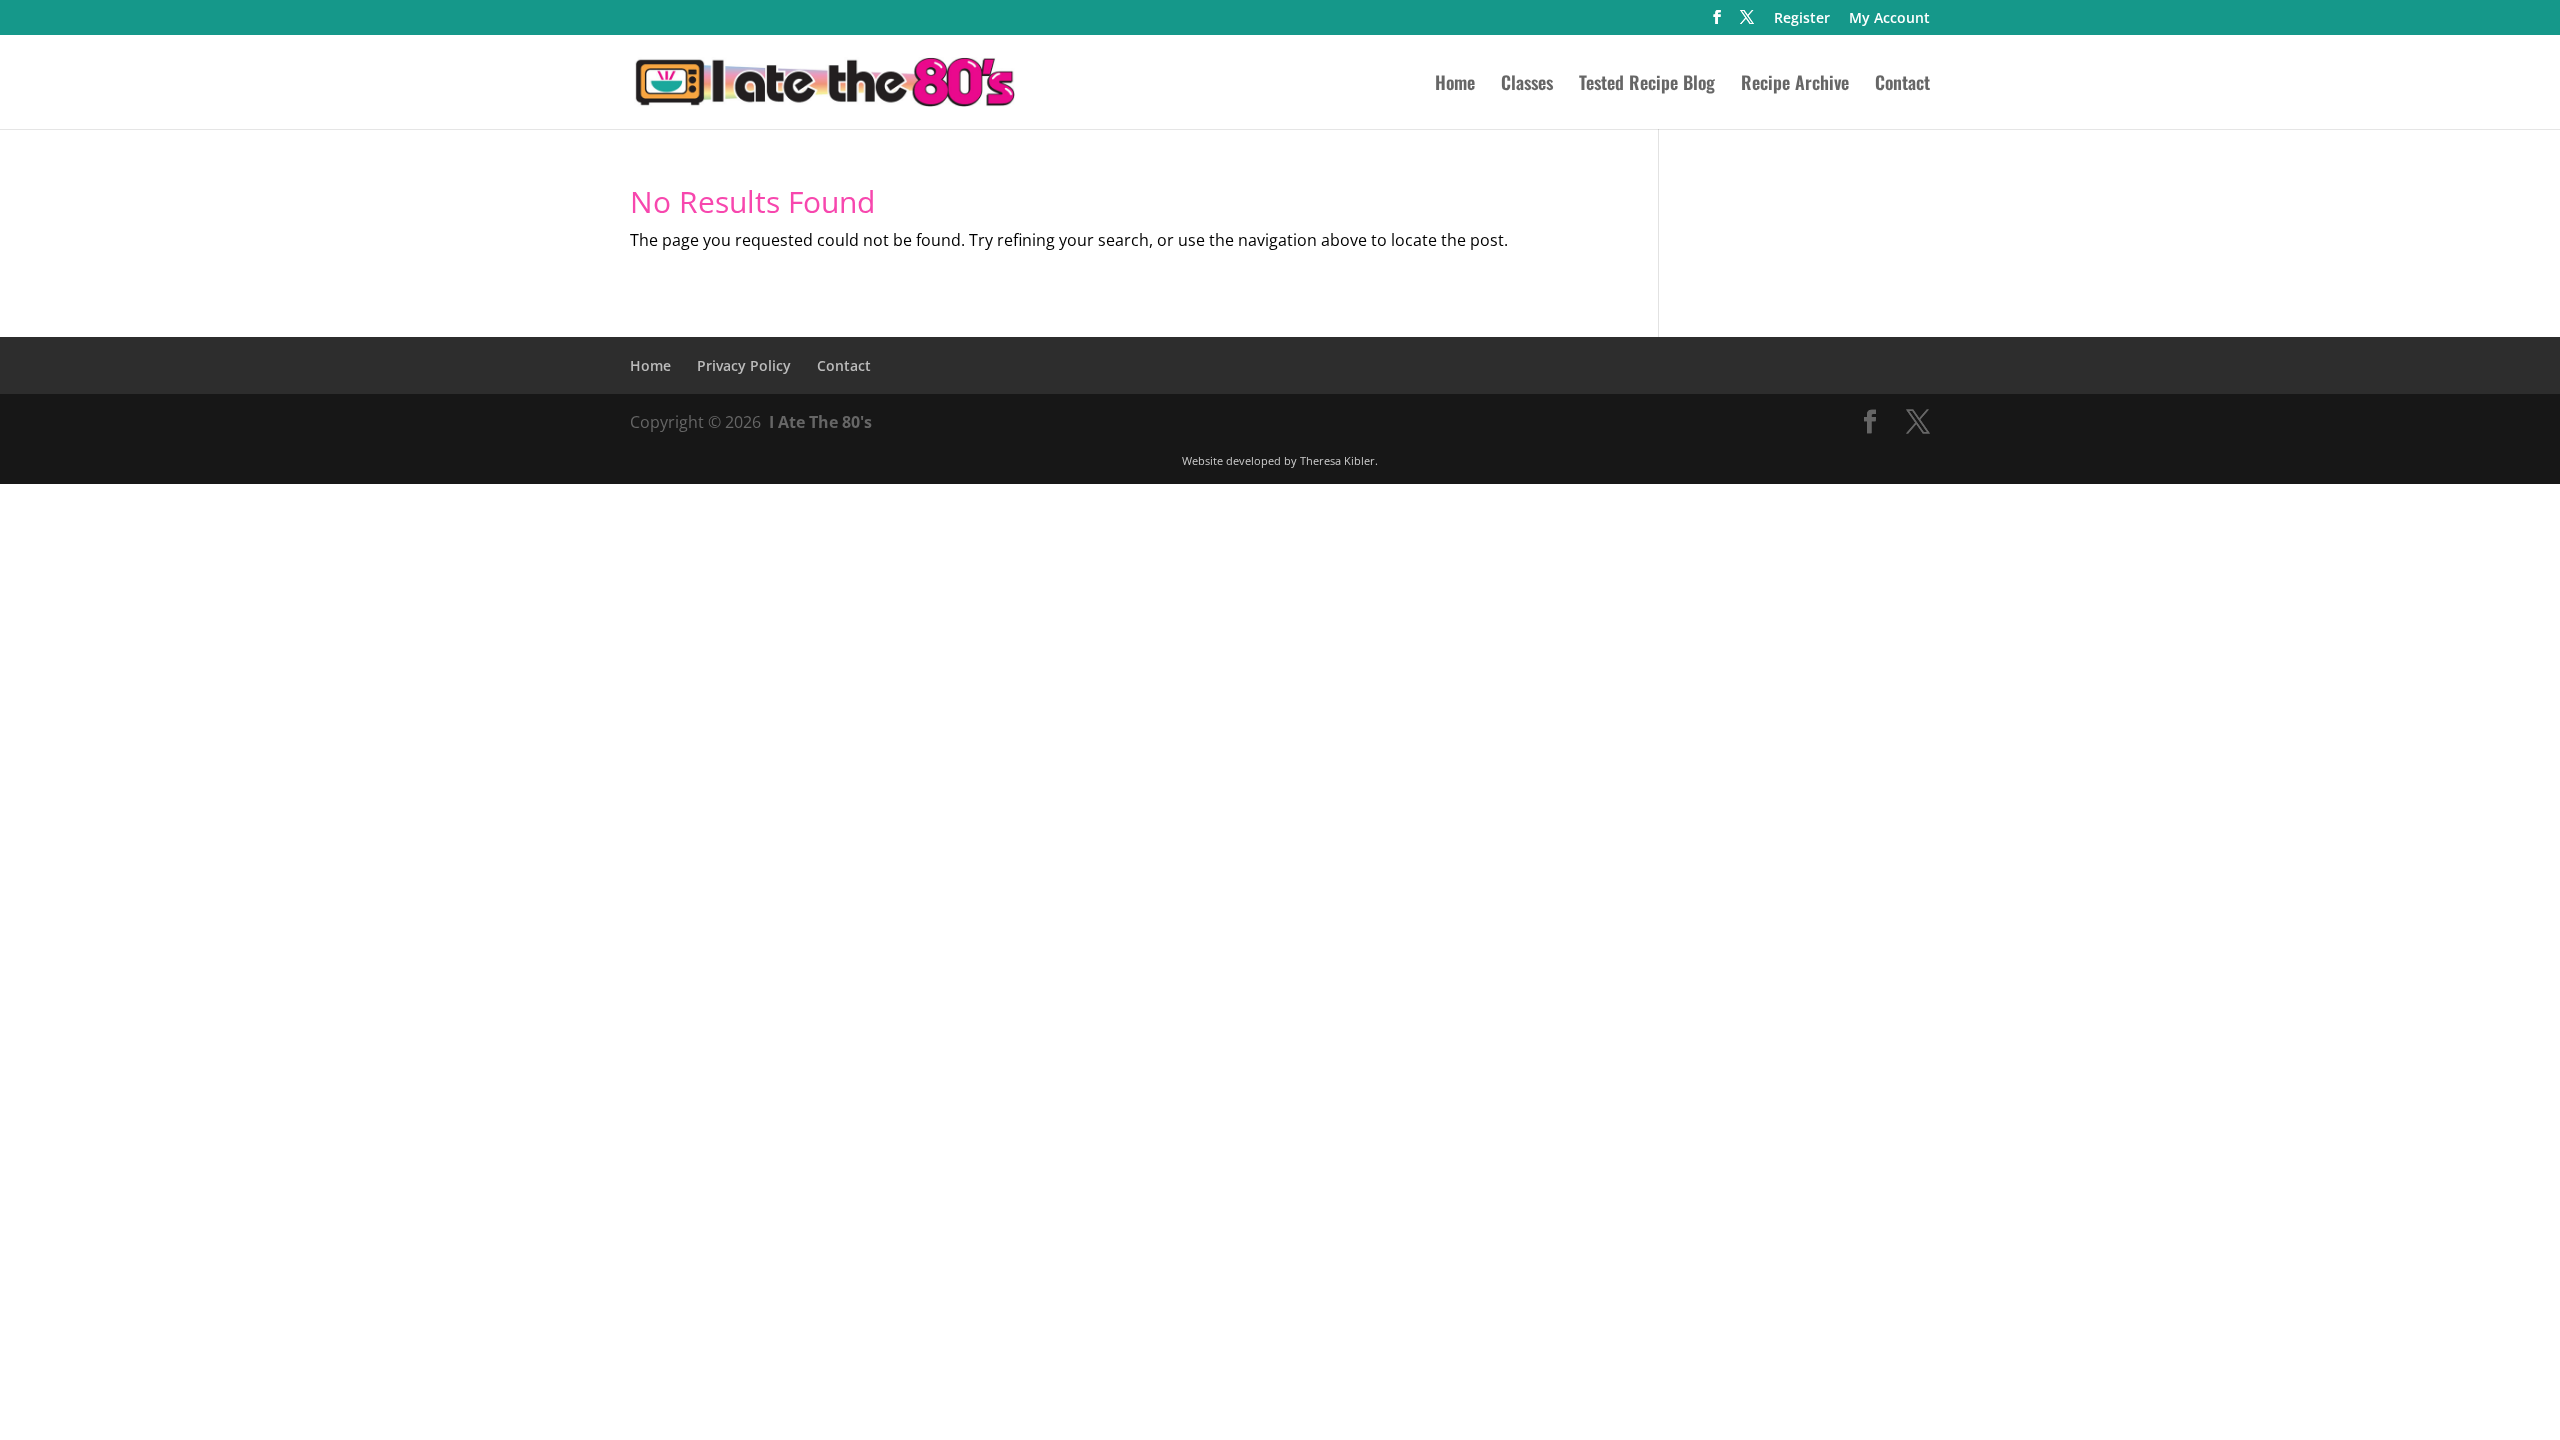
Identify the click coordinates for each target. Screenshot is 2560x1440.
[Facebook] (1717, 23)
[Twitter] (1747, 23)
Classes (1527, 85)
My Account (1889, 19)
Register (1802, 19)
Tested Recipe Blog (1647, 85)
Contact (1902, 85)
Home (1455, 85)
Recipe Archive (1795, 85)
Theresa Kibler (1337, 460)
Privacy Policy (744, 365)
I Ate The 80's (820, 422)
